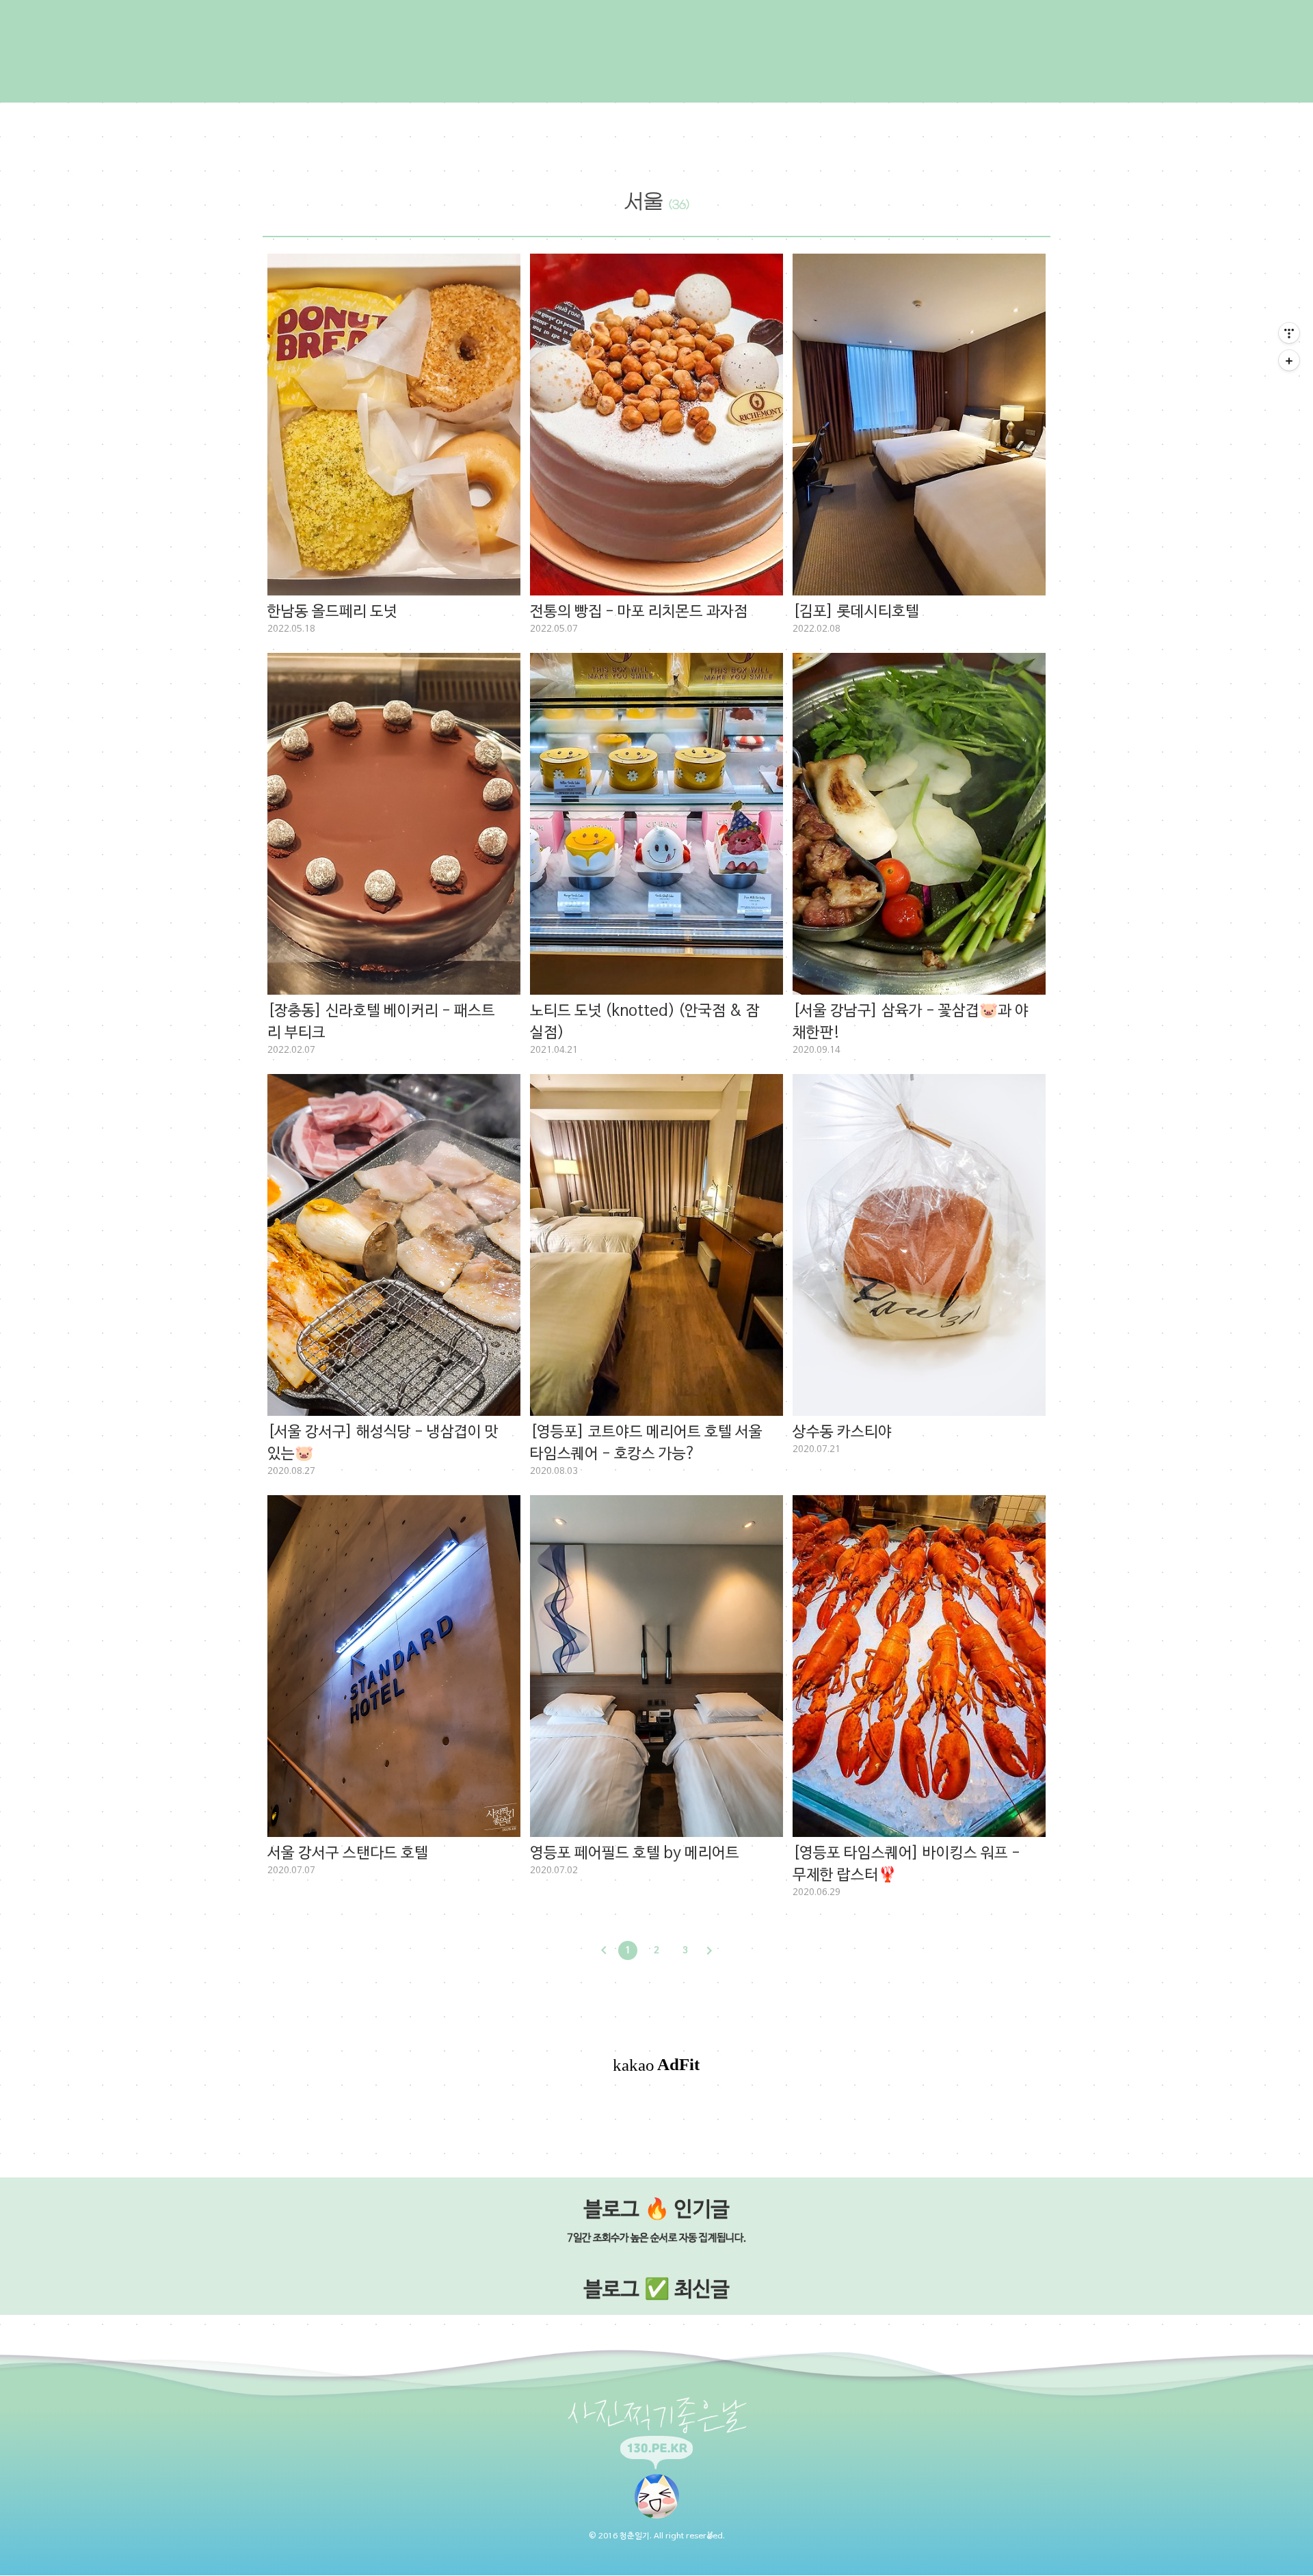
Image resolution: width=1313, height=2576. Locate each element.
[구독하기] (1289, 360)
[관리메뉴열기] (1289, 333)
